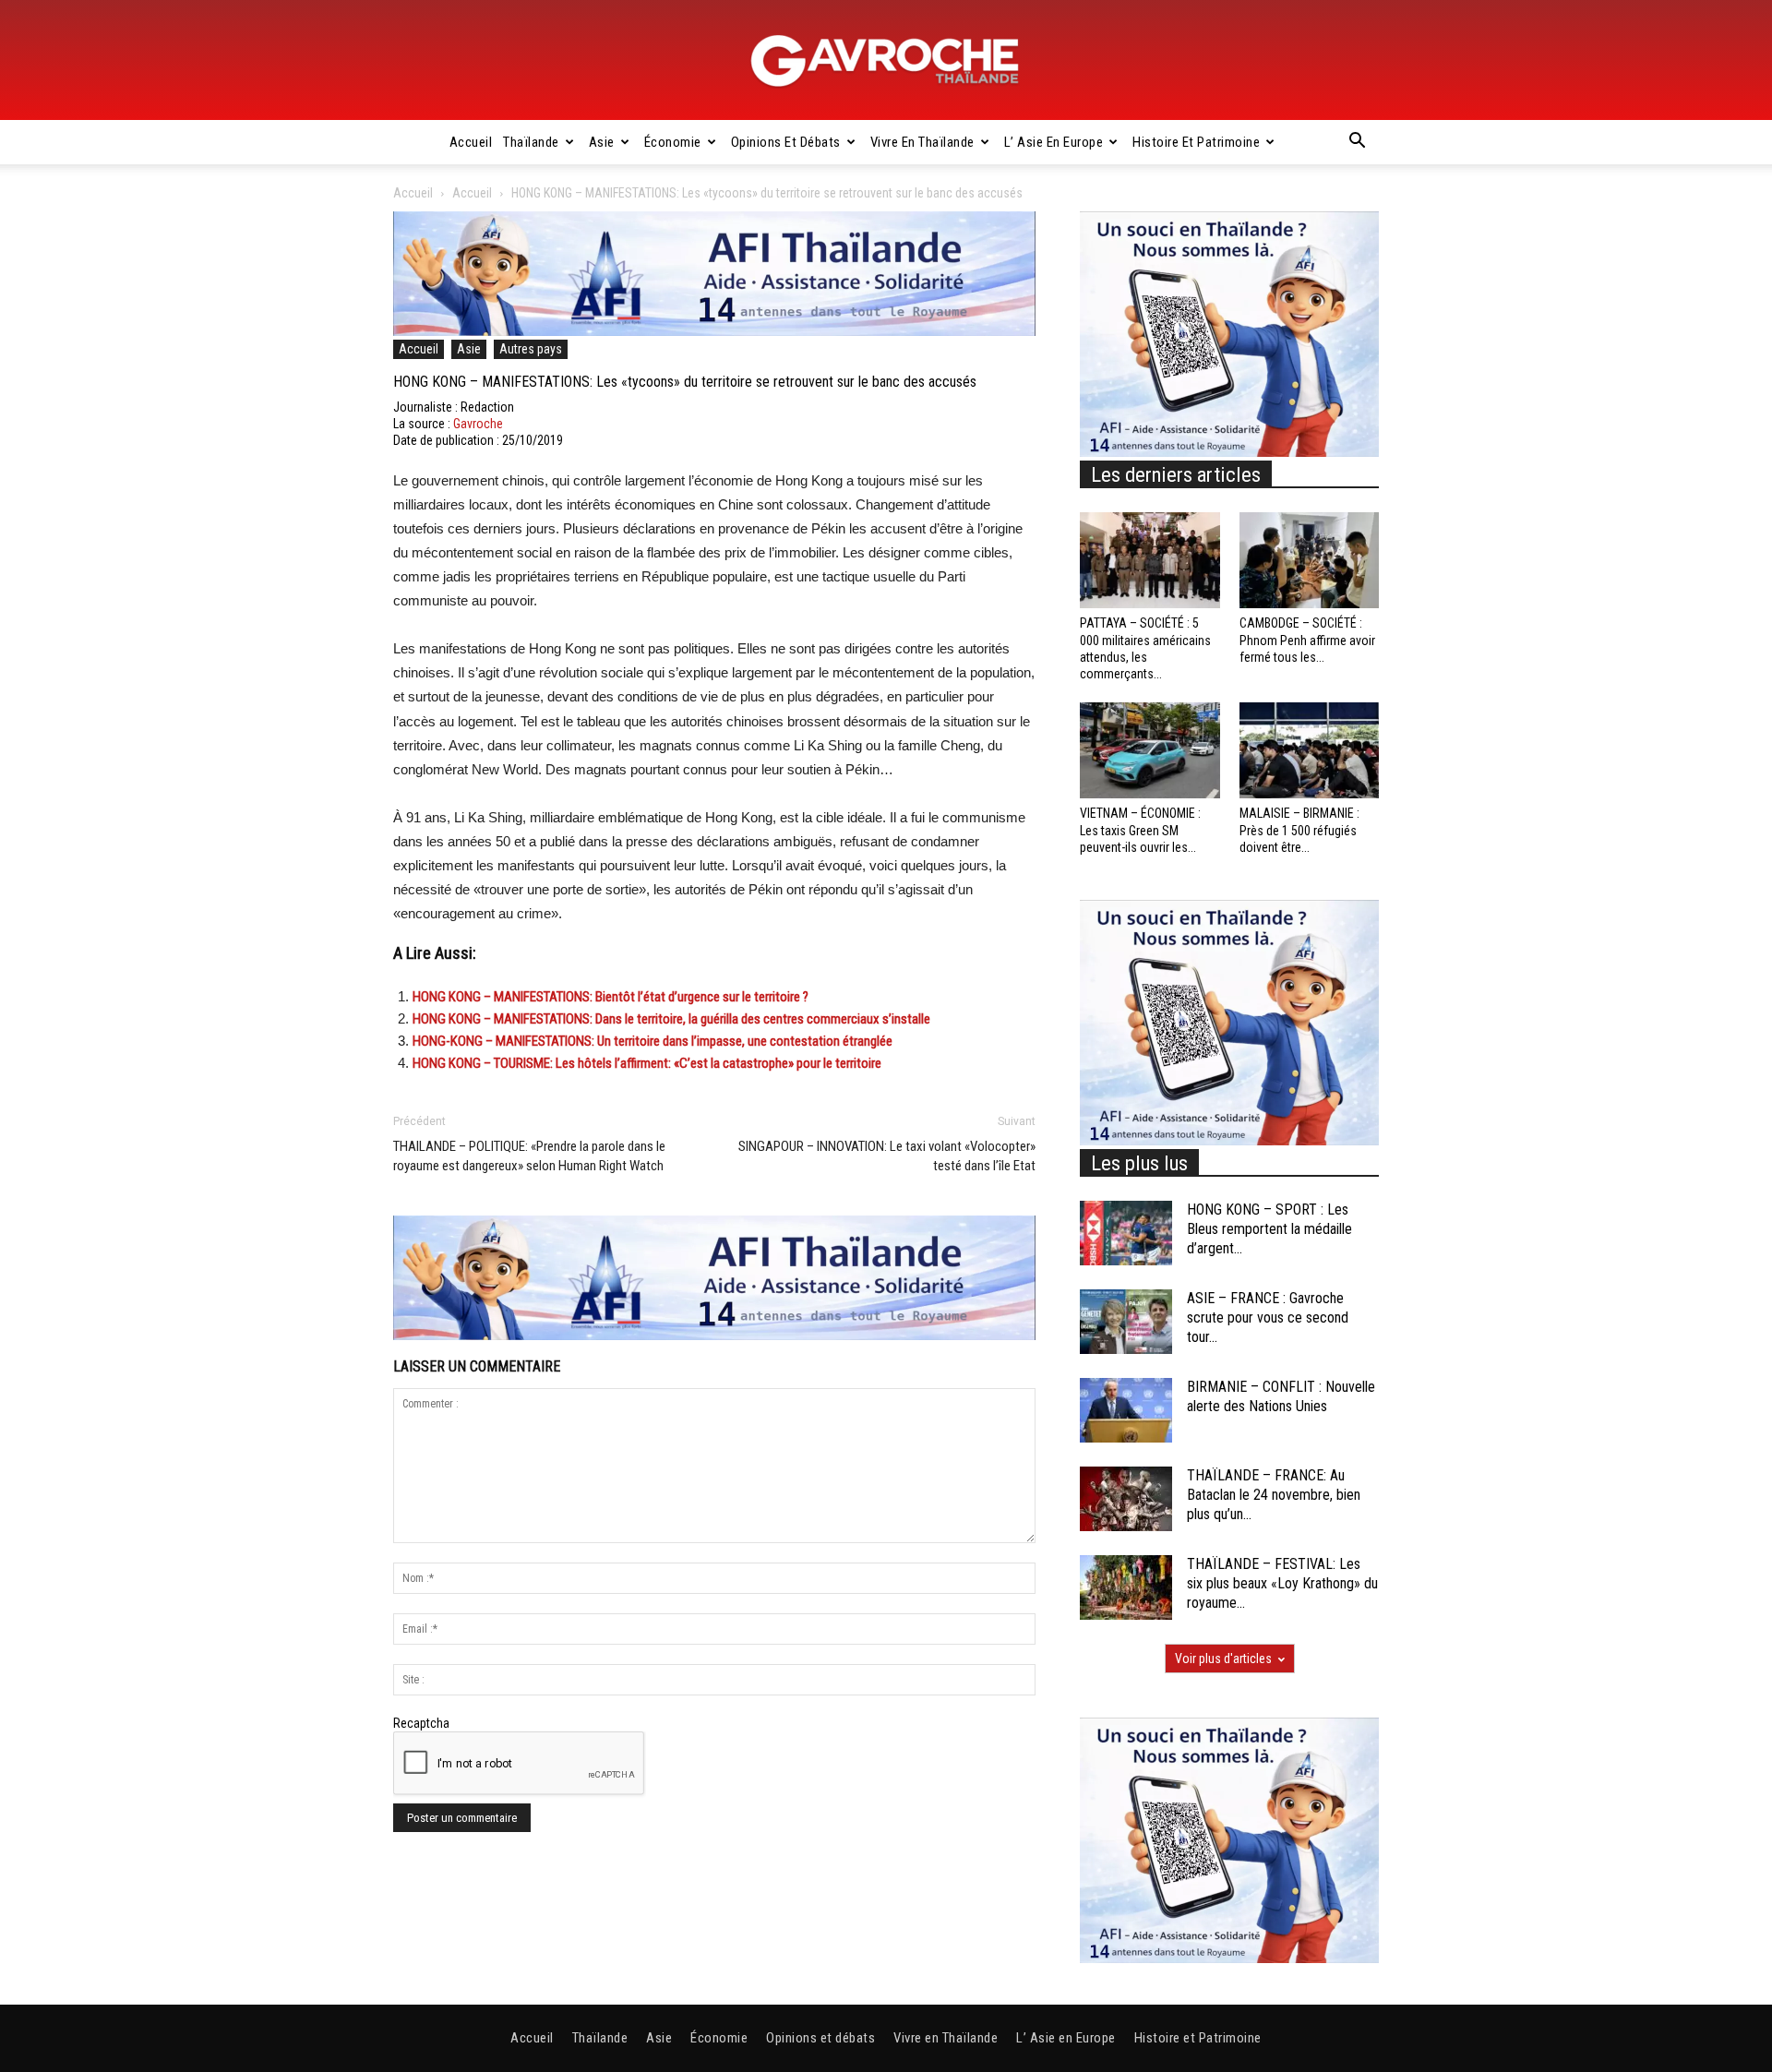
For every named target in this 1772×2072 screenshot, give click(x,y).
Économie (673, 142)
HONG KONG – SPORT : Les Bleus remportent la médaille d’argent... (1269, 1229)
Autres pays (531, 349)
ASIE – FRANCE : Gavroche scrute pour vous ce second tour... (1268, 1317)
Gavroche (478, 424)
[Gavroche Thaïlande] (886, 61)
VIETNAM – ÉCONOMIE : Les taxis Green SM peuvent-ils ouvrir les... (1140, 830)
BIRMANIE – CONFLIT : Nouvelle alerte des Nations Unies (1281, 1396)
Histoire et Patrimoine (1196, 142)
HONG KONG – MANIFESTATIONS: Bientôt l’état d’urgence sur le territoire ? (611, 997)
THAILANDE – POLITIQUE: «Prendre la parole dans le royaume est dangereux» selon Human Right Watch (529, 1156)
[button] (1357, 143)
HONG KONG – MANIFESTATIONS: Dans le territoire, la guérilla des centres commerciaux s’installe (671, 1019)
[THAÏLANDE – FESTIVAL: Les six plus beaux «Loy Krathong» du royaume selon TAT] (1126, 1587)
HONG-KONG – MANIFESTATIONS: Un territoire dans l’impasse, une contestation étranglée (653, 1041)
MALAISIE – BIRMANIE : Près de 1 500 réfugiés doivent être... (1299, 830)
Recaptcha (421, 1723)
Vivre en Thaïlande (922, 142)
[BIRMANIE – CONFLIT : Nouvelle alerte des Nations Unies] (1126, 1410)
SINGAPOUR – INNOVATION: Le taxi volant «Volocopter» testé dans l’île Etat (887, 1156)
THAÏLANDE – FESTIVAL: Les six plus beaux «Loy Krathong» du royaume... (1282, 1583)
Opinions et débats (786, 142)
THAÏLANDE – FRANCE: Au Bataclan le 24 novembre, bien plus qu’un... (1274, 1495)
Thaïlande (531, 142)
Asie (602, 142)
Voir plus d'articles (1223, 1659)
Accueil (471, 142)
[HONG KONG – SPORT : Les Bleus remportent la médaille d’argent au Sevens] (1126, 1233)
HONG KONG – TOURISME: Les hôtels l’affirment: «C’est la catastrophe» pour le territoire (647, 1063)
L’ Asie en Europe (1054, 142)
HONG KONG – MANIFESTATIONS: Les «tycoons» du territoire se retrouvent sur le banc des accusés (685, 382)
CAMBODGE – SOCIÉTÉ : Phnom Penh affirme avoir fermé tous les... (1307, 640)
